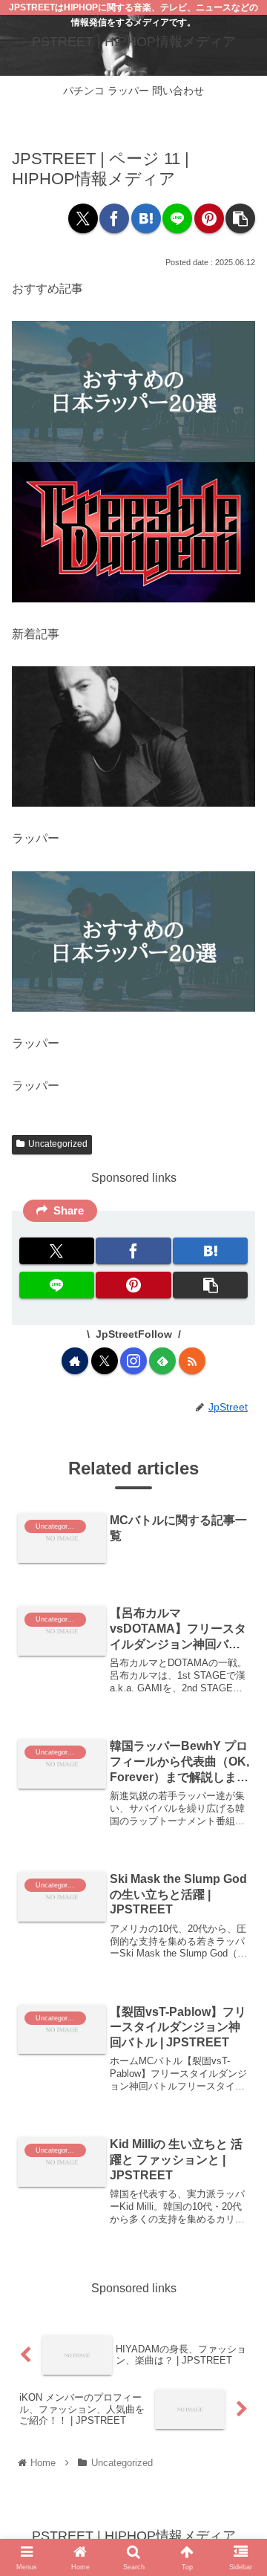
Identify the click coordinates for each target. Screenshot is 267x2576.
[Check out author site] (75, 1361)
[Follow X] (105, 1361)
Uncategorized (58, 1144)
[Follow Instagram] (133, 1361)
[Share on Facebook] (114, 218)
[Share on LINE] (177, 218)
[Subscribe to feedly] (162, 1361)
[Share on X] (83, 218)
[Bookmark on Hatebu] (146, 218)
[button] (240, 218)
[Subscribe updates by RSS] (192, 1361)
